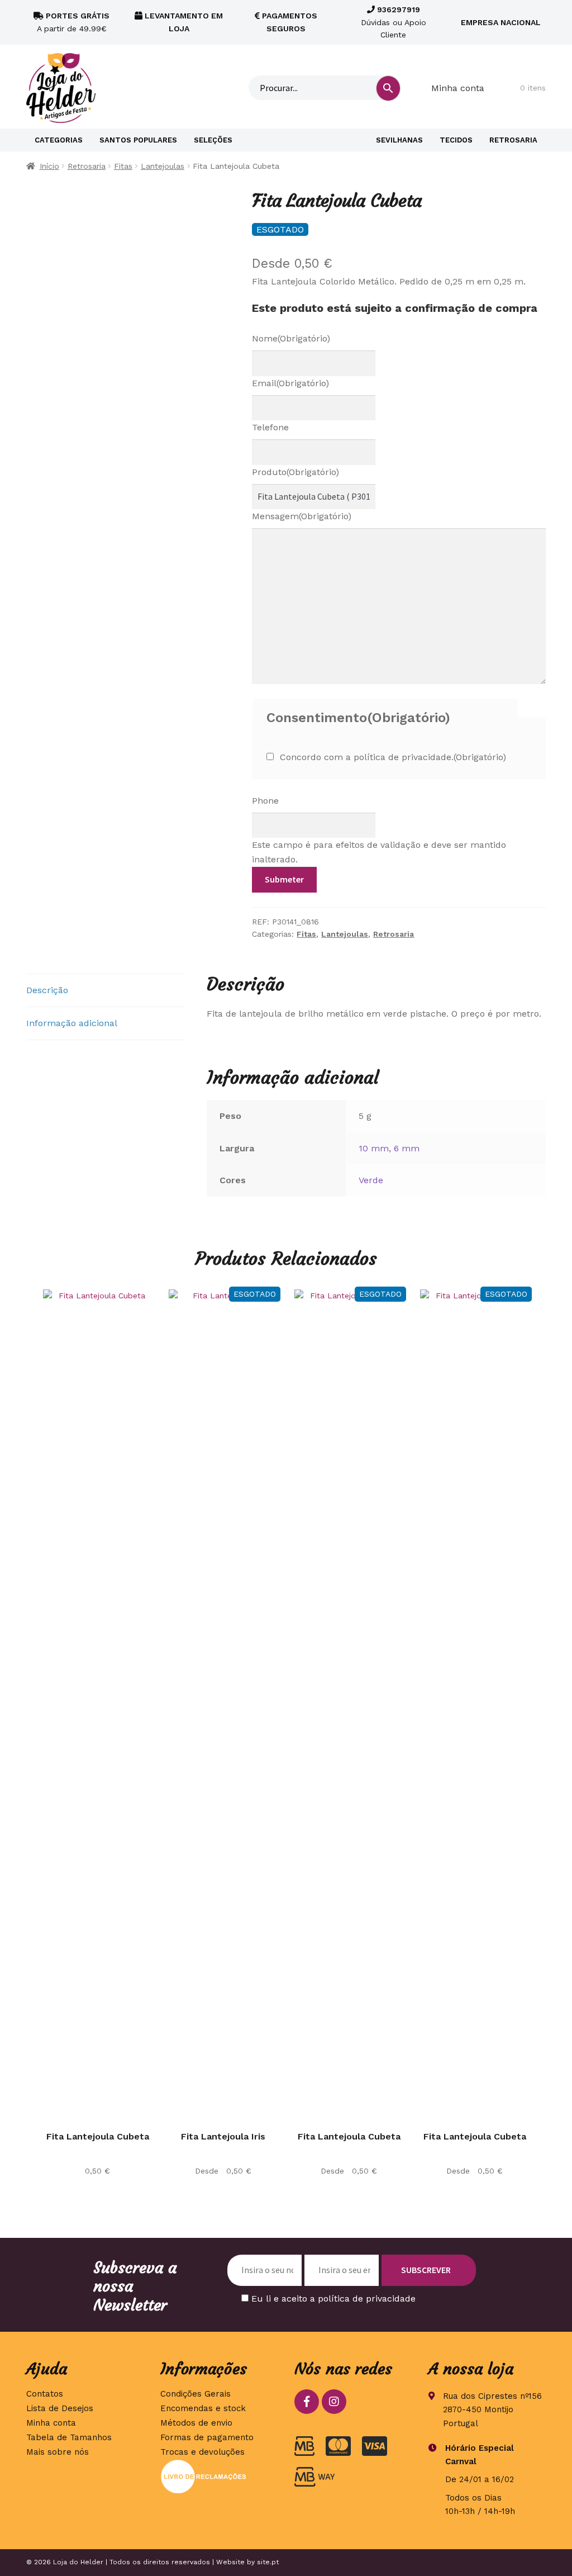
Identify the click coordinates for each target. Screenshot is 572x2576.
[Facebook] (307, 2402)
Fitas (123, 166)
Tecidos (456, 140)
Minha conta (458, 88)
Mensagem (302, 516)
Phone (265, 801)
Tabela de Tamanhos (69, 2437)
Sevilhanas (399, 140)
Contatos (45, 2394)
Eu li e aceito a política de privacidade (333, 2299)
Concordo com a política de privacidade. (393, 757)
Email (290, 383)
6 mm (407, 1148)
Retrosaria (513, 140)
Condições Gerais (196, 2394)
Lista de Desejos (60, 2408)
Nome (291, 338)
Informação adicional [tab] (72, 1023)
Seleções (213, 140)
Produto (295, 472)
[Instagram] (334, 2402)
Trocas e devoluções (202, 2452)
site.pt (268, 2562)
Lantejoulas (163, 166)
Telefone (270, 427)
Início (49, 166)
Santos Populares (138, 140)
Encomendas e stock (203, 2408)
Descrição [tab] (47, 990)
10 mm (374, 1148)
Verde (371, 1180)
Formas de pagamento (207, 2437)
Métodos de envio (196, 2423)
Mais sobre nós (58, 2452)
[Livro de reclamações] (219, 2477)
